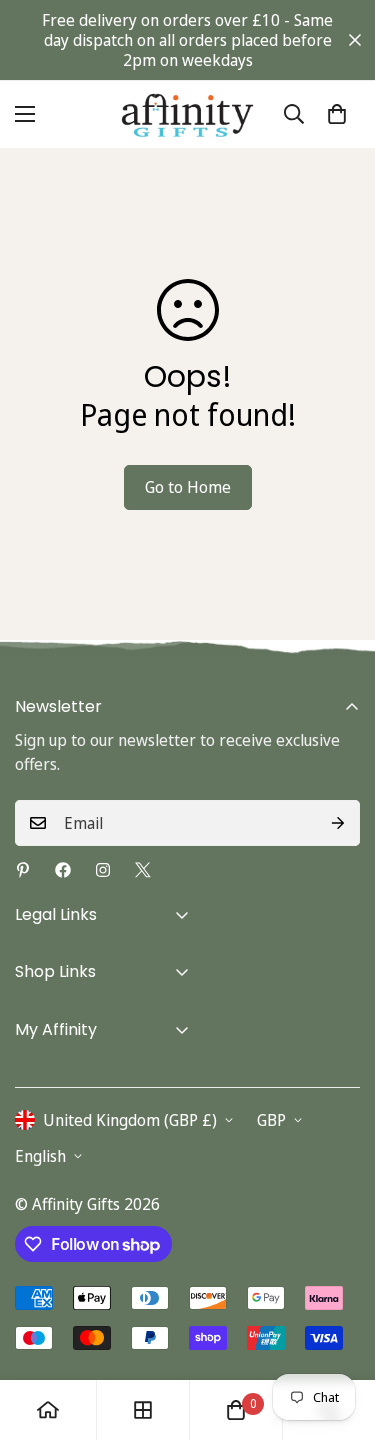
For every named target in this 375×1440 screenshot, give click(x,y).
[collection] (143, 1410)
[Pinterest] (23, 870)
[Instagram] (103, 870)
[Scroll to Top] (339, 1334)
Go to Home (188, 487)
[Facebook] (63, 870)
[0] (337, 114)
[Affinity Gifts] (187, 114)
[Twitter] (143, 870)
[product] (48, 1410)
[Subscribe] (338, 823)
